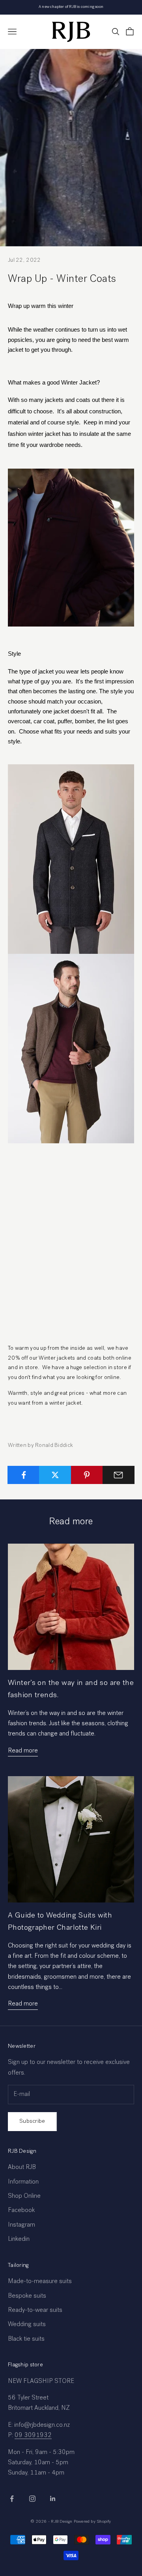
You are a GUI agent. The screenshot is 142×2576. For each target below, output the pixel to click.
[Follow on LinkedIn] (53, 2499)
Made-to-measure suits (40, 2282)
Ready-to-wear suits (35, 2311)
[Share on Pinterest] (87, 1475)
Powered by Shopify (92, 2522)
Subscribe (32, 2121)
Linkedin (19, 2240)
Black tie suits (26, 2340)
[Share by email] (119, 1475)
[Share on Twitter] (55, 1475)
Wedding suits (27, 2325)
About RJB (22, 2168)
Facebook (21, 2211)
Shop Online (24, 2197)
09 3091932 (33, 2436)
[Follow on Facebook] (12, 2499)
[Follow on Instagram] (32, 2499)
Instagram (21, 2225)
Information (23, 2182)
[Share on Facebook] (23, 1475)
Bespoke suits (27, 2296)
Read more (23, 1751)
